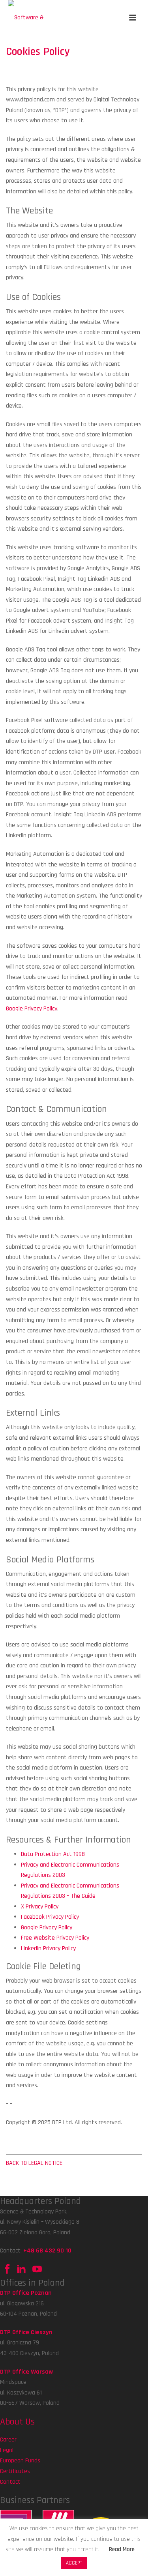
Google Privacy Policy (32, 1009)
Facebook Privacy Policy (50, 1917)
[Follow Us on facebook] (7, 2272)
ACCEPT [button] (74, 2563)
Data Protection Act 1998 (53, 1854)
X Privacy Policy (40, 1907)
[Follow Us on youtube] (36, 2272)
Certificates (15, 2471)
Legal (7, 2450)
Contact (10, 2482)
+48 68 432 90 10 (47, 2251)
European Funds (20, 2461)
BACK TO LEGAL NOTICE (34, 2163)
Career (8, 2440)
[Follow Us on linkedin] (21, 2272)
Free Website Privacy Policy (55, 1938)
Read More (122, 2549)
